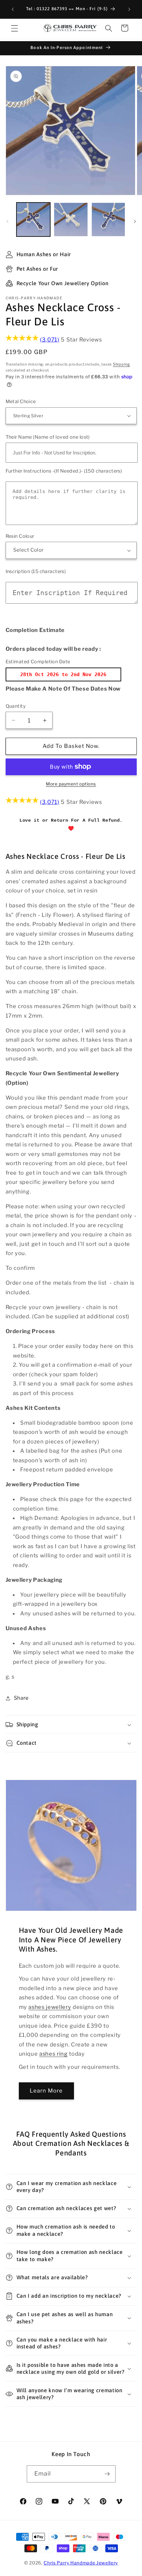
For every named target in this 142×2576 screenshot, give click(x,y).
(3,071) (50, 340)
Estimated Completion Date (38, 662)
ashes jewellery (50, 2007)
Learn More (46, 2091)
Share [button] (21, 1698)
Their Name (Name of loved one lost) (48, 437)
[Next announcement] (129, 9)
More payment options (71, 784)
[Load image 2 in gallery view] (71, 219)
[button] (15, 28)
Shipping (122, 364)
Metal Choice (21, 401)
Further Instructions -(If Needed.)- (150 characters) (64, 471)
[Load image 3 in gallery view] (108, 219)
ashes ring (53, 2054)
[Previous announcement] (13, 9)
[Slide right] (135, 221)
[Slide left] (7, 221)
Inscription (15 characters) (36, 571)
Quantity (16, 706)
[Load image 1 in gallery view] (34, 219)
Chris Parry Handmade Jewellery (81, 2563)
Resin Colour (20, 536)
